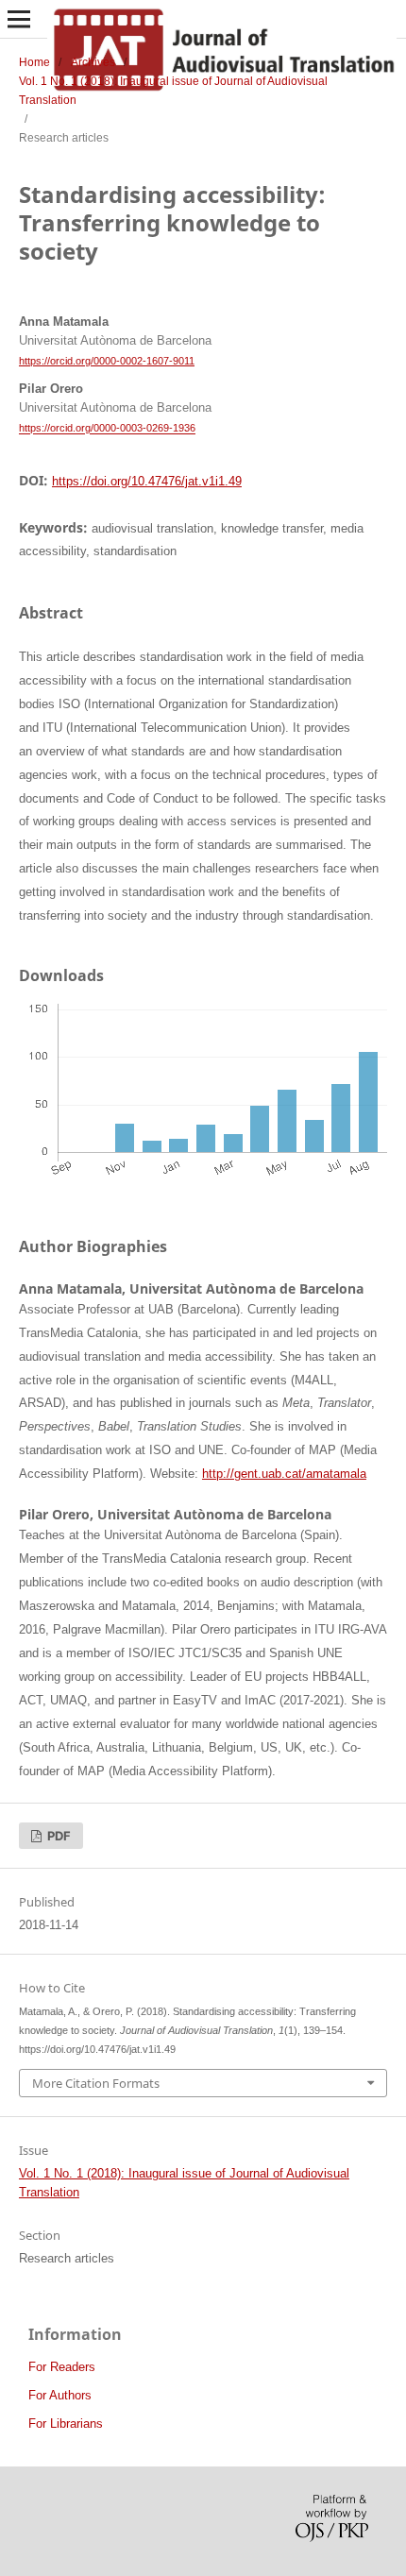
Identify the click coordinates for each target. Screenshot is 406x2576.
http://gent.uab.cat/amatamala (284, 1474)
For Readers (62, 2367)
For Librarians (66, 2423)
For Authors (60, 2395)
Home (34, 62)
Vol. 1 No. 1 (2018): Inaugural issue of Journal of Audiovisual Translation (173, 91)
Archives (93, 62)
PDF (58, 1836)
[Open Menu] (19, 19)
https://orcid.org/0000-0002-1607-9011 (107, 361)
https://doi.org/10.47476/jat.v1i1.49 (147, 481)
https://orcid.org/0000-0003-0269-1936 (107, 429)
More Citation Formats (96, 2083)
